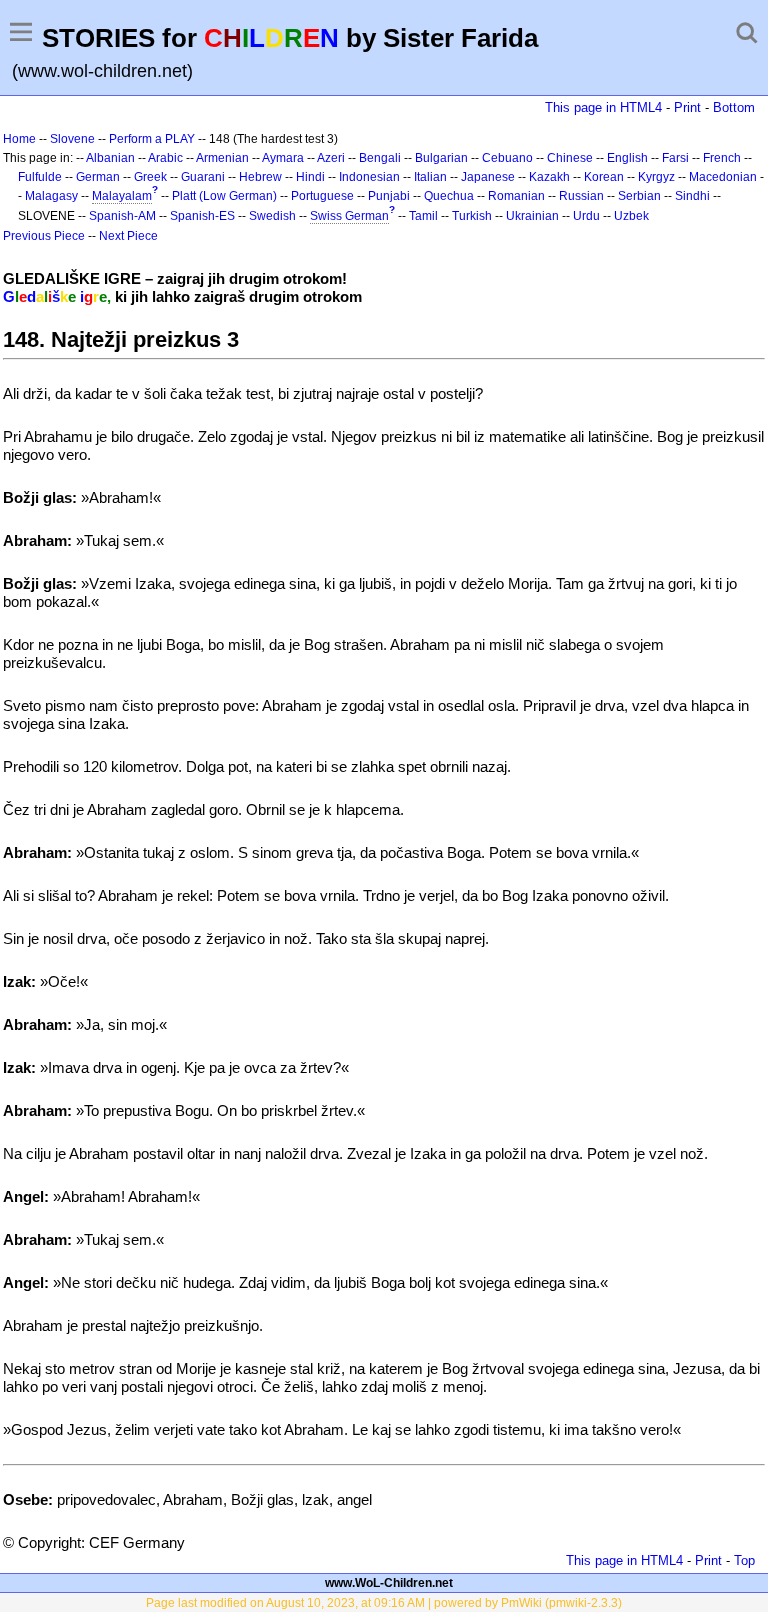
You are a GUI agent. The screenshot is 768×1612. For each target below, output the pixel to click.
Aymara (283, 158)
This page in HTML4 (603, 107)
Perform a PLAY (152, 139)
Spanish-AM (122, 216)
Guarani (203, 177)
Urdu (586, 216)
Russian (581, 196)
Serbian (639, 196)
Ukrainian (532, 216)
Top (744, 1560)
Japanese (488, 177)
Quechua (449, 196)
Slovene (72, 139)
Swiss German (349, 216)
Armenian (222, 158)
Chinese (570, 158)
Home (19, 139)
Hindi (310, 177)
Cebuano (507, 158)
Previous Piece (44, 236)
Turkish (472, 216)
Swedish (272, 216)
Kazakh (549, 177)
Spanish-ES (202, 216)
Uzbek (631, 216)
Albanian (110, 158)
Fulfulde (40, 177)
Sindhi (692, 196)
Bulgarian (441, 158)
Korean (604, 177)
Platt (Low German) (224, 196)
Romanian (516, 196)
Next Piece (128, 236)
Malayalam (122, 196)
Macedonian (723, 177)
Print (687, 107)
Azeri (331, 158)
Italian (430, 177)
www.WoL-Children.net (389, 1583)
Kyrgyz (656, 177)
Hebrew (260, 177)
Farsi (675, 158)
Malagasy (51, 196)
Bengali (380, 158)
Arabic (165, 158)
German (98, 177)
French (722, 158)
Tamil (423, 216)
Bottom (734, 107)
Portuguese (322, 196)
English (627, 158)
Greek (150, 177)
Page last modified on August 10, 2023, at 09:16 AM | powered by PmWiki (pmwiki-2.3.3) (384, 1603)
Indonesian (369, 177)
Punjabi (389, 196)
